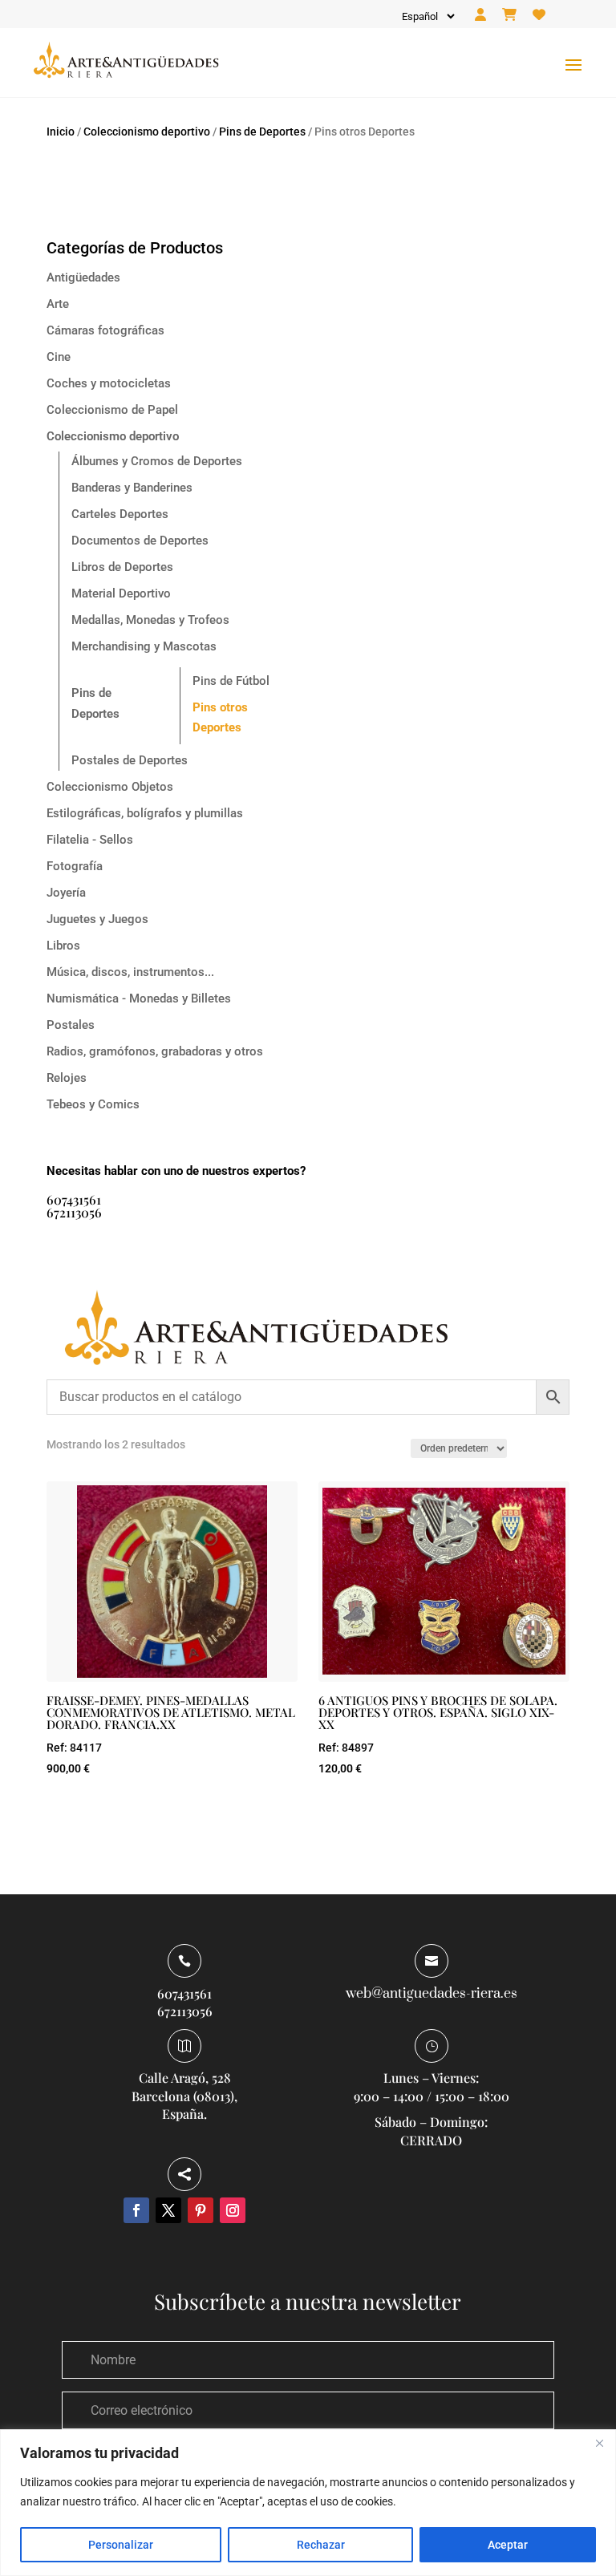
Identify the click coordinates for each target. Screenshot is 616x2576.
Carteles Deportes (120, 514)
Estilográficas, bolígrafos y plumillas (145, 813)
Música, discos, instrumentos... (130, 972)
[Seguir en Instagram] (233, 2210)
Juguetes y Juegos (97, 919)
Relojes (67, 1078)
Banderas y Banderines (132, 488)
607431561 (74, 1199)
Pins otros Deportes (220, 718)
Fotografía (75, 866)
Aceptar (508, 2545)
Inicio (61, 132)
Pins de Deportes (262, 132)
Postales (71, 1025)
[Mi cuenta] (480, 15)
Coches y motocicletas (109, 383)
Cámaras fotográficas (105, 330)
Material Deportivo (121, 593)
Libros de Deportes (122, 567)
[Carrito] (509, 15)
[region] (308, 2503)
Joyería (66, 893)
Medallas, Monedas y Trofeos (150, 620)
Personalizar (121, 2545)
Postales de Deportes (130, 760)
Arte (58, 304)
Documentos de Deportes (140, 541)
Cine (59, 357)
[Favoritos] (539, 15)
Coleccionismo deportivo (147, 132)
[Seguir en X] (168, 2210)
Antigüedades (83, 277)
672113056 (74, 1212)
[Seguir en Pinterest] (201, 2210)
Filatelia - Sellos (90, 840)
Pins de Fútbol (231, 681)
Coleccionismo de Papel (112, 410)
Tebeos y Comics (93, 1104)
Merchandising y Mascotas (144, 646)
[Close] (599, 2443)
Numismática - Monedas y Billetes (139, 998)
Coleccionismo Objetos (110, 787)
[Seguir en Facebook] (136, 2210)
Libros (63, 946)
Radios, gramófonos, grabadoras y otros (155, 1051)
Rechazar (321, 2545)
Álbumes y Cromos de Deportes (157, 461)
